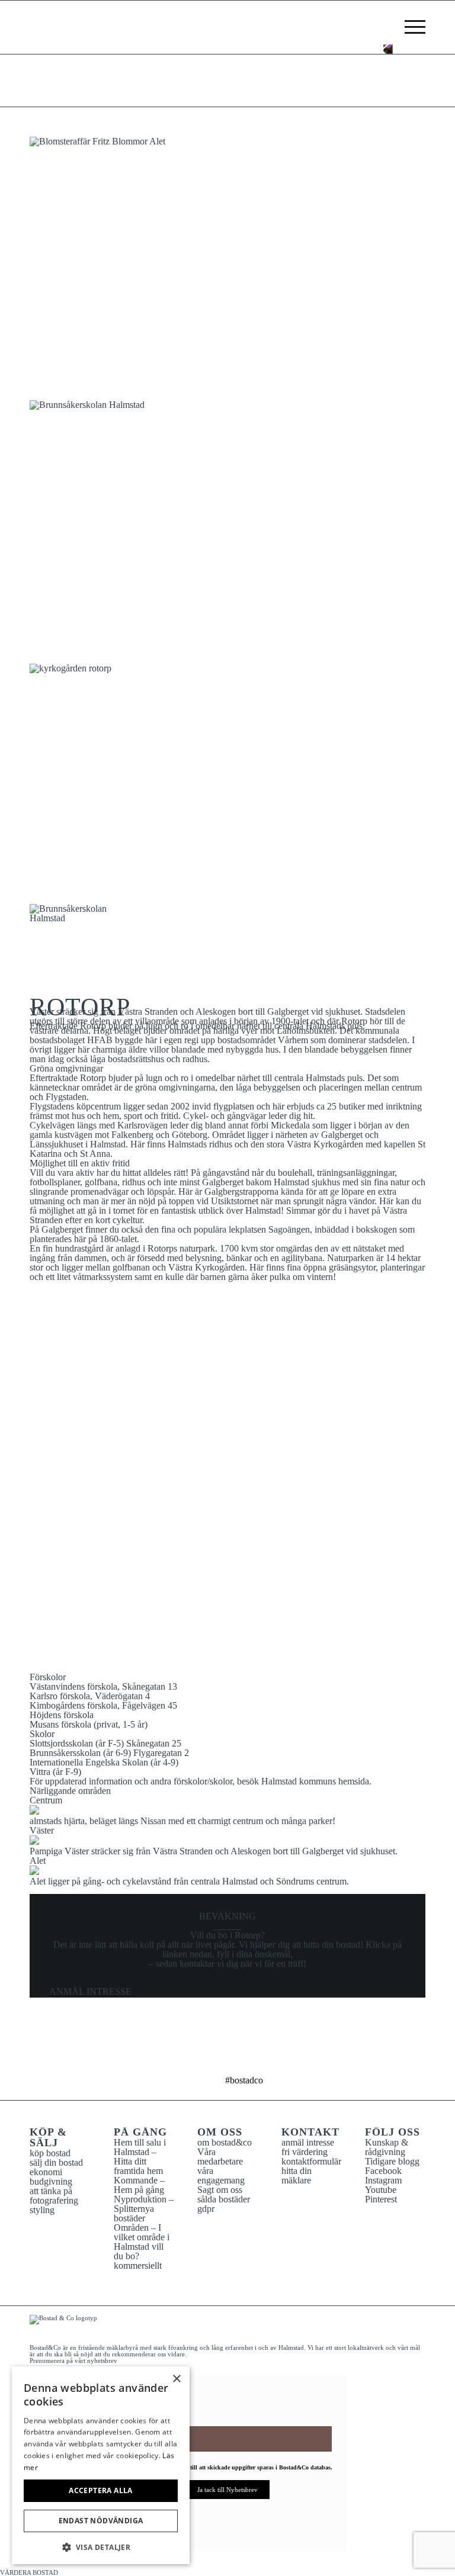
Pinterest (381, 2199)
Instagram (383, 2180)
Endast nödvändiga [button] (101, 2521)
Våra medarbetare (220, 2157)
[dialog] (101, 2465)
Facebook (383, 2171)
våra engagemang (221, 2175)
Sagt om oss (220, 2190)
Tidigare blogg (392, 2161)
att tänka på (51, 2191)
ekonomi (46, 2172)
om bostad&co (225, 2142)
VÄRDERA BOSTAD (29, 2572)
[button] (101, 2546)
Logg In (388, 27)
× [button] (176, 2379)
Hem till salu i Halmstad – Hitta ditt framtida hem (140, 2157)
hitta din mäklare (297, 2175)
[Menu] (409, 27)
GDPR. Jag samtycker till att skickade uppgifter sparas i (231, 2467)
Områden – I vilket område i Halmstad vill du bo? (142, 2242)
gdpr (206, 2209)
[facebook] (190, 2057)
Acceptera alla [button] (101, 2490)
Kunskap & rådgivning (387, 2147)
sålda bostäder (224, 2199)
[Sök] (372, 27)
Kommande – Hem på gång (139, 2185)
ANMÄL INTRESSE (90, 1991)
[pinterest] (240, 2057)
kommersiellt (138, 2265)
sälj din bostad (56, 2162)
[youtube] (265, 2057)
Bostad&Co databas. (306, 2467)
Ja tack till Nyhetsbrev (227, 2490)
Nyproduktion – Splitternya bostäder (144, 2209)
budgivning (51, 2181)
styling (42, 2210)
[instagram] (215, 2057)
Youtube (381, 2190)
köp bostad (50, 2153)
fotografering (54, 2200)
